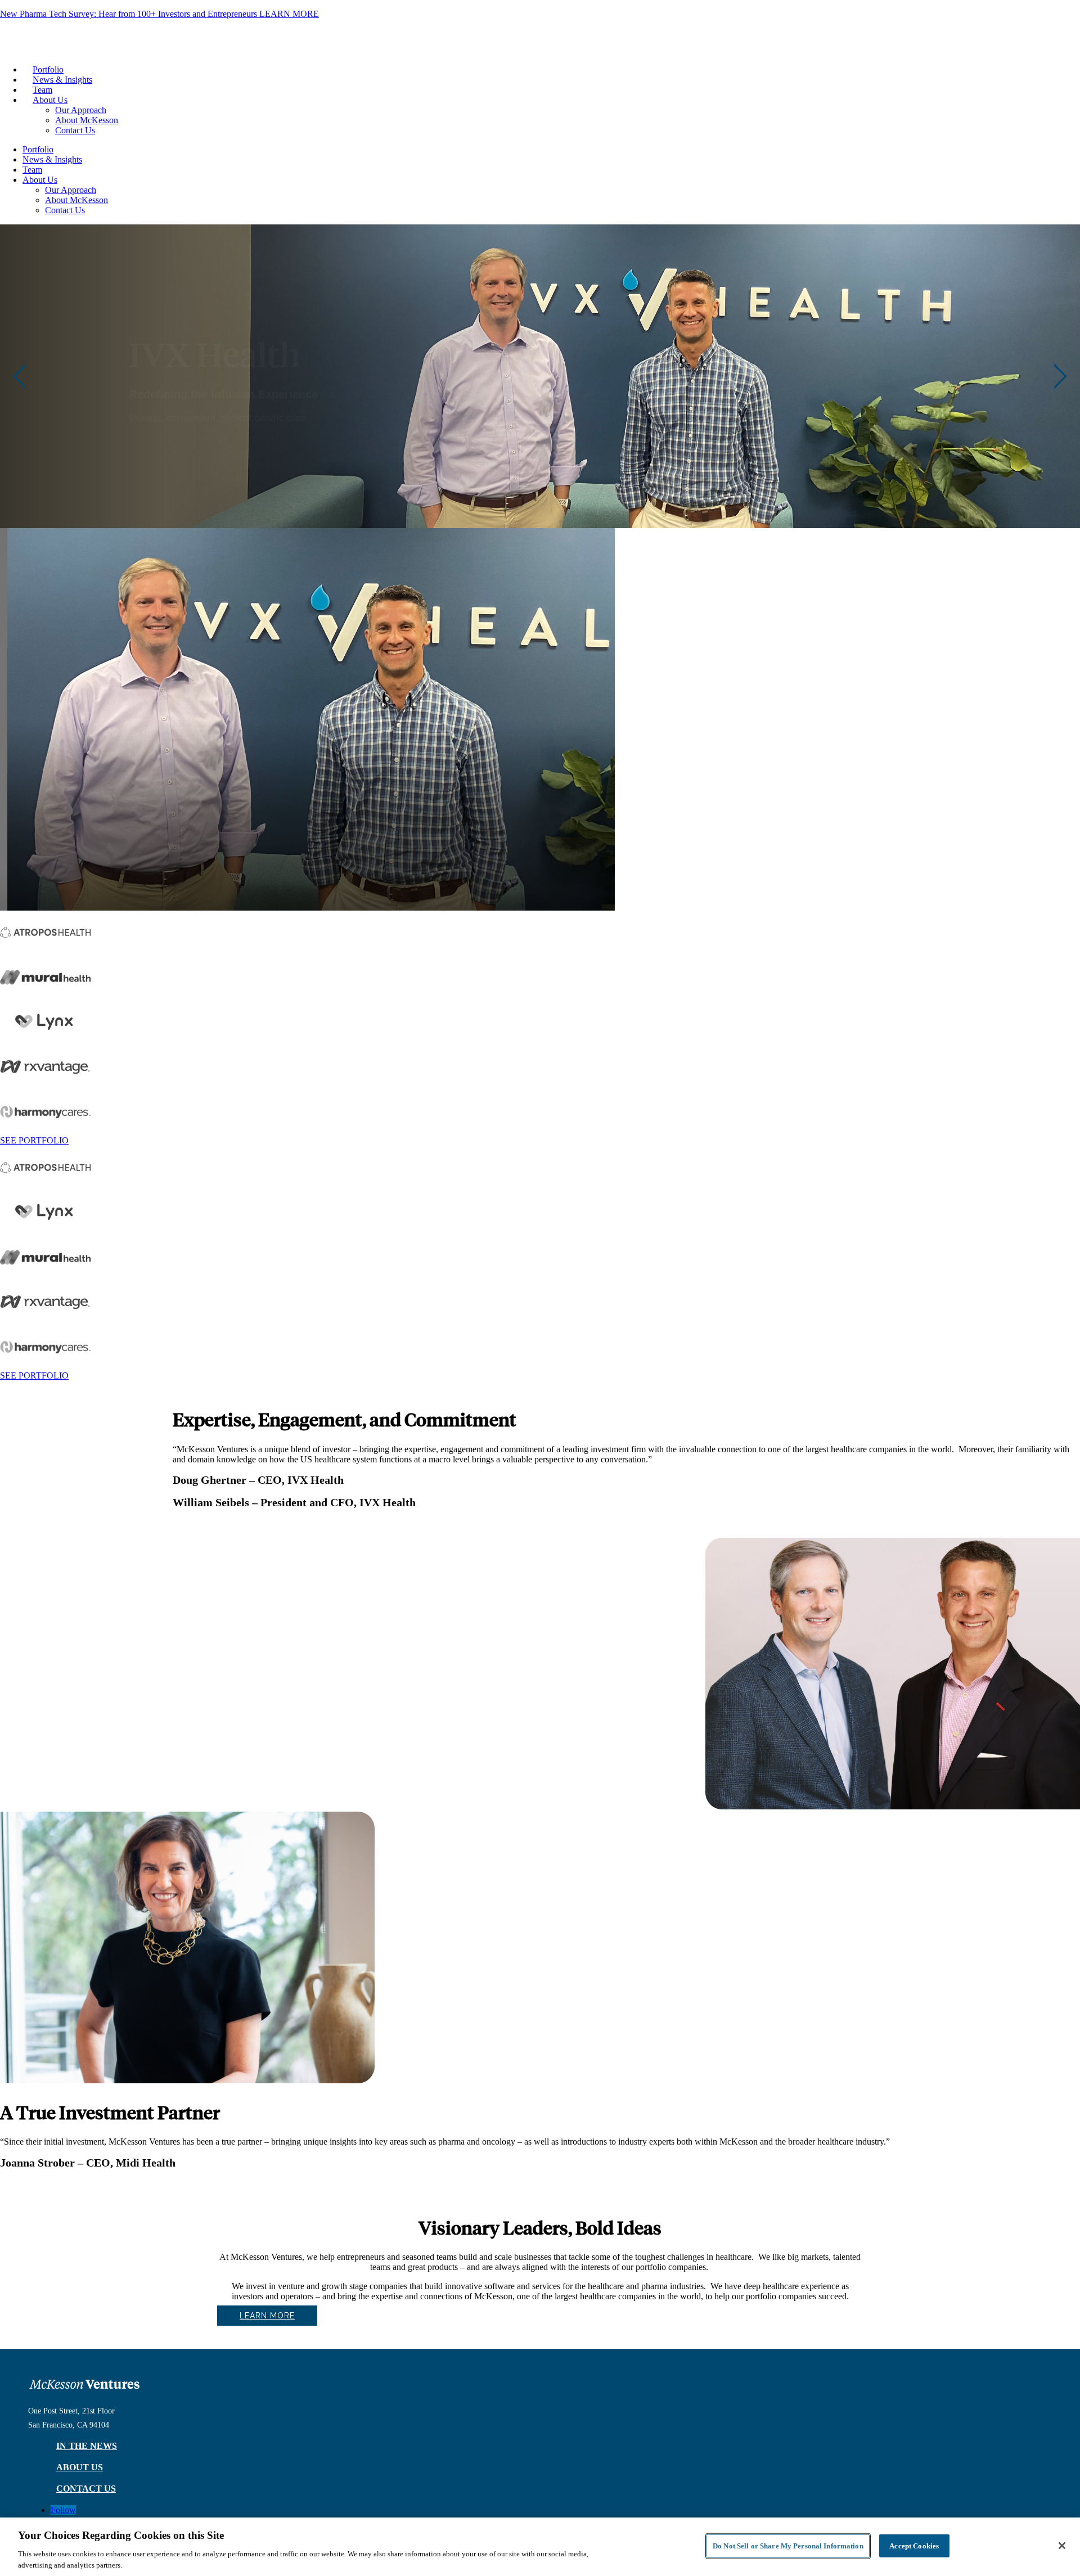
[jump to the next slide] (1060, 376)
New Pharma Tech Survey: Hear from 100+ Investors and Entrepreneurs (159, 14)
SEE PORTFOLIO (34, 1140)
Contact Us (75, 130)
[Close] (1062, 2546)
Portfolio (48, 69)
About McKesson (87, 120)
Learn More (267, 2316)
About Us (50, 100)
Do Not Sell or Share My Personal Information (788, 2546)
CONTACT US (86, 2489)
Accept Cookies (914, 2546)
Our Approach (81, 110)
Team (42, 90)
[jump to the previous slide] (20, 376)
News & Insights (62, 80)
